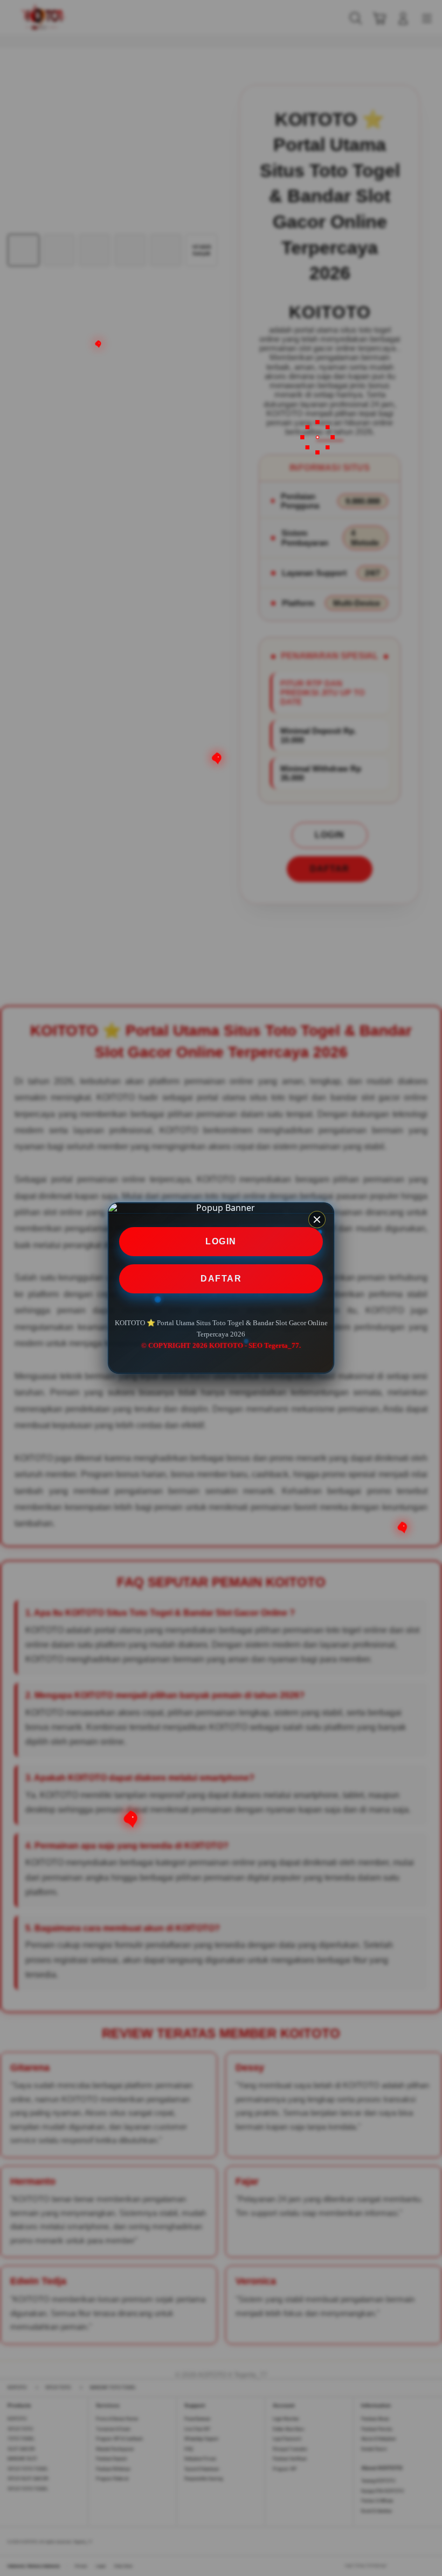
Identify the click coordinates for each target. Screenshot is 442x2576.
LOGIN (221, 1241)
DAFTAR (221, 1279)
